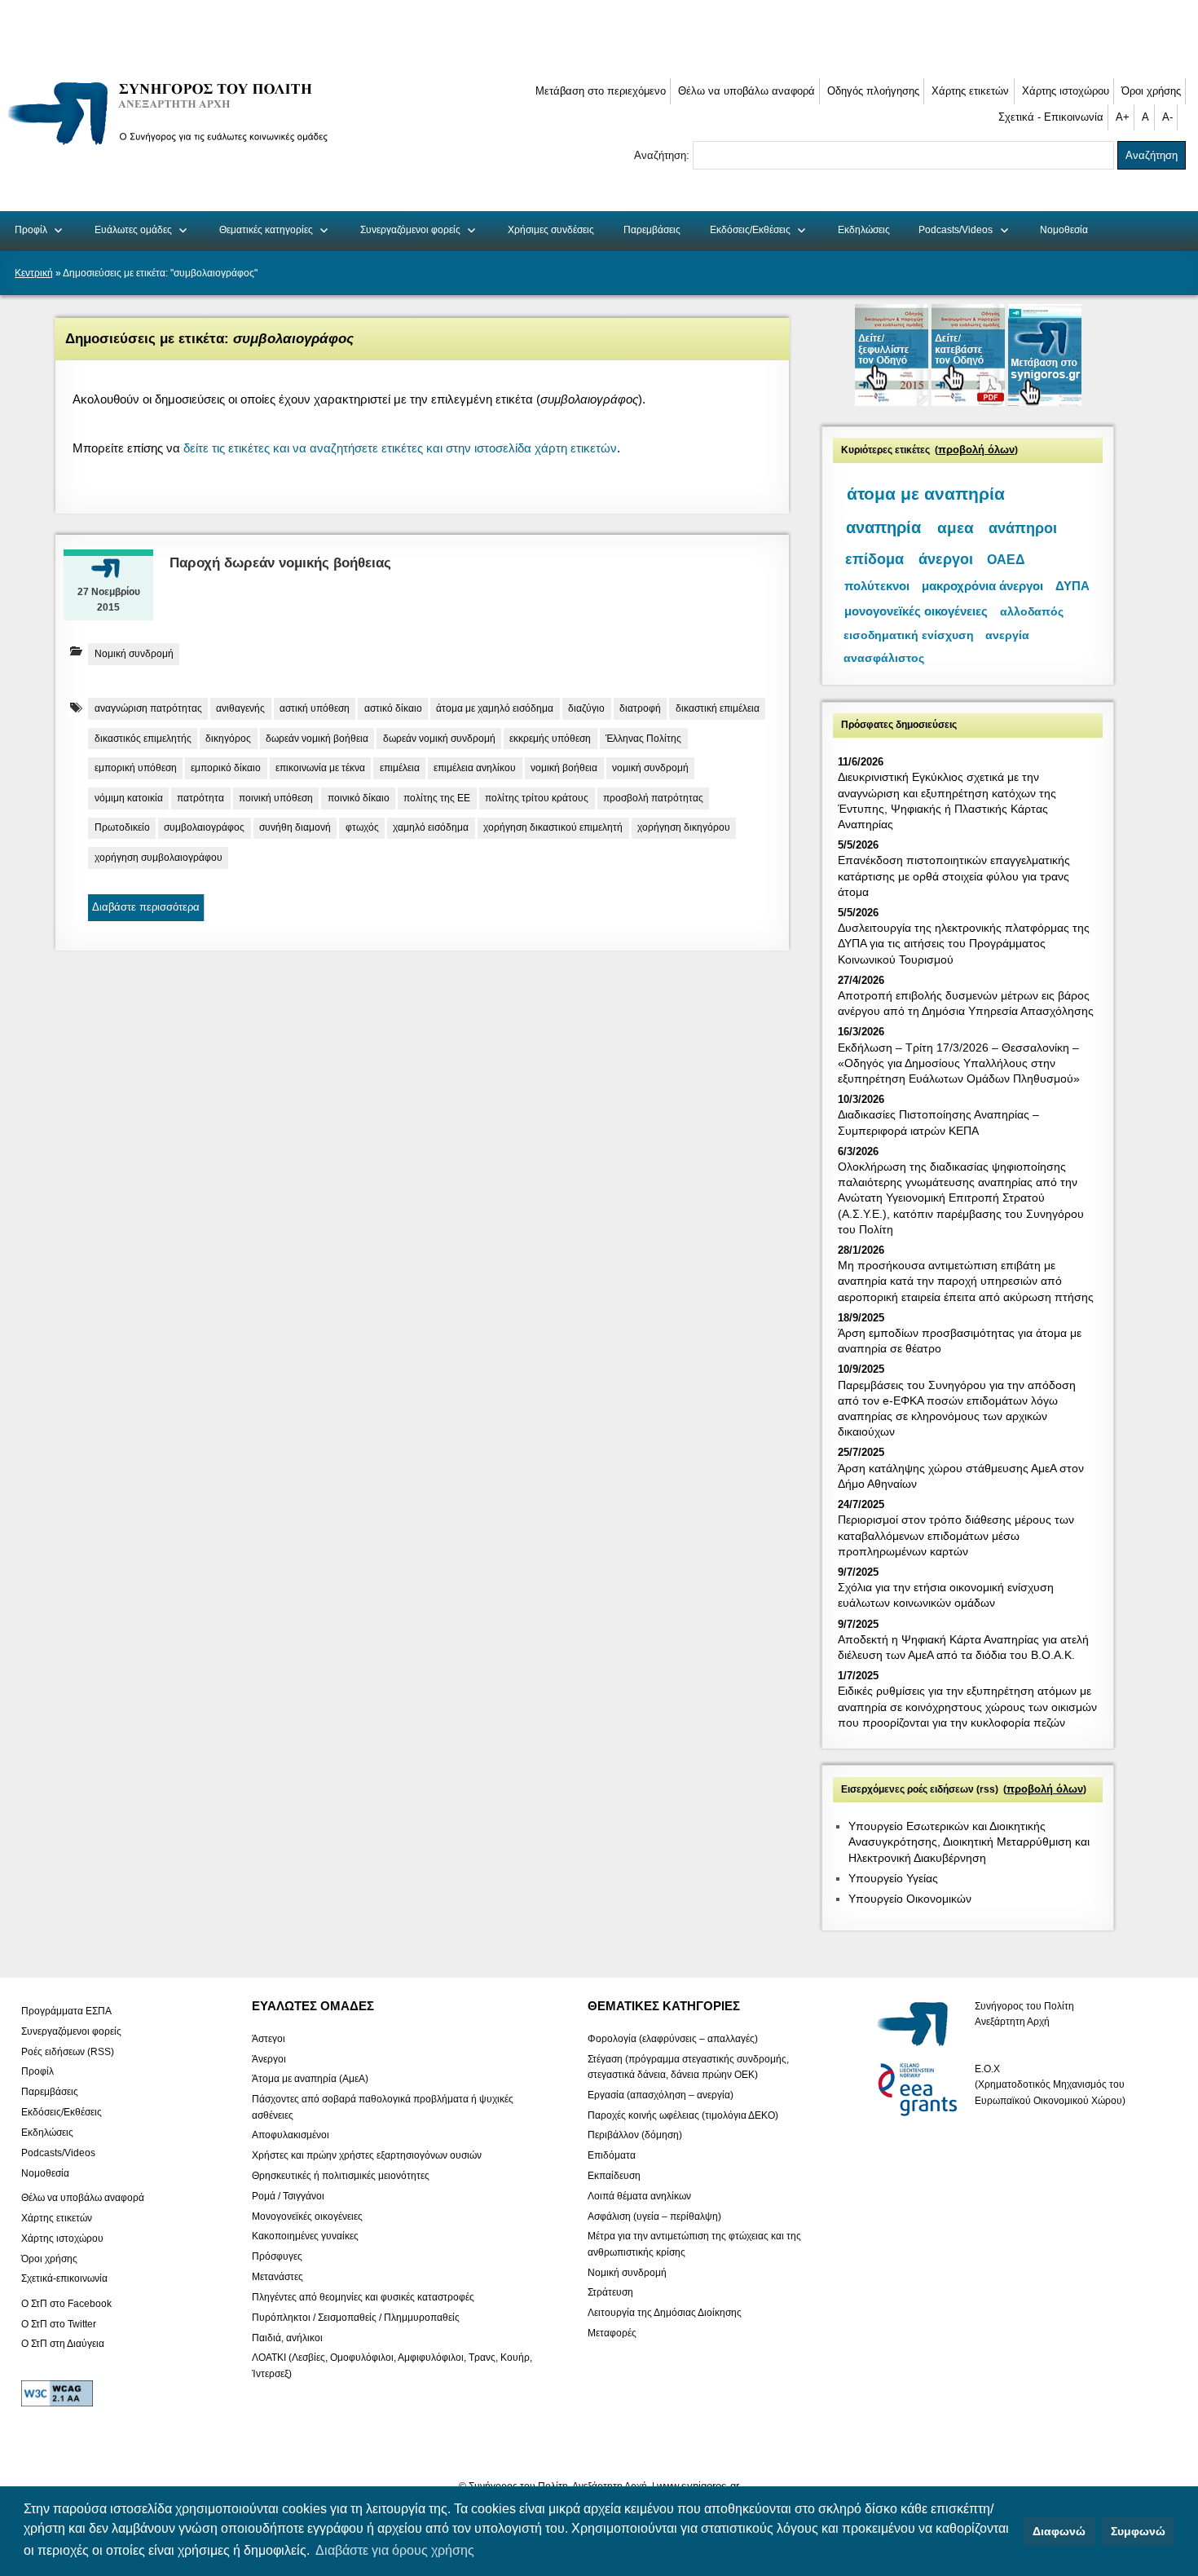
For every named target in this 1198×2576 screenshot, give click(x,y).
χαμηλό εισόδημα (431, 827)
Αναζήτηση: (663, 155)
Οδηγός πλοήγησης (873, 91)
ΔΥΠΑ (1072, 586)
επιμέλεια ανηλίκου (475, 768)
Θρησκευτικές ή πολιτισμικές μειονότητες (341, 2176)
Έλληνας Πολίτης (643, 739)
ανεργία (1007, 635)
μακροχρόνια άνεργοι (982, 586)
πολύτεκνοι (877, 586)
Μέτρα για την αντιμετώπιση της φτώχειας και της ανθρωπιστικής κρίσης (694, 2244)
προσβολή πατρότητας (653, 798)
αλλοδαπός (1032, 611)
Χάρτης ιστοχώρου (1066, 91)
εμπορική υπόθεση (136, 768)
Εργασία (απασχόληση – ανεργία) (661, 2094)
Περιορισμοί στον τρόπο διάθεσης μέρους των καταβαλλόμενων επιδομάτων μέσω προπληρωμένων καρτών (956, 1535)
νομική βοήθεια (564, 768)
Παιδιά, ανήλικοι (287, 2337)
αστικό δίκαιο (393, 708)
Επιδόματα (612, 2155)
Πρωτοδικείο (122, 827)
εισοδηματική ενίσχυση (909, 635)
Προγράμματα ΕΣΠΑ (66, 2011)
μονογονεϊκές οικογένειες (916, 611)
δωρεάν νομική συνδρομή (439, 739)
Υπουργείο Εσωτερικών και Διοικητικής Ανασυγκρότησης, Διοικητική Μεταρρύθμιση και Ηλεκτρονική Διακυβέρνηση (969, 1842)
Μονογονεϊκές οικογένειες (307, 2216)
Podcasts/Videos (956, 230)
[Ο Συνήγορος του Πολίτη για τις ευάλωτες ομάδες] (173, 148)
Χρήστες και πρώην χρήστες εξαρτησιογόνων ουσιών (367, 2155)
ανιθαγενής (240, 708)
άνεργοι (946, 559)
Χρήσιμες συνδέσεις (551, 230)
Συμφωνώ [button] (1138, 2531)
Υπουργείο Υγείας (893, 1878)
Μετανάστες (277, 2277)
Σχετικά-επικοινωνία (64, 2278)
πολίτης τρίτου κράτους (537, 798)
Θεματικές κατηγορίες (266, 230)
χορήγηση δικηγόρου (684, 827)
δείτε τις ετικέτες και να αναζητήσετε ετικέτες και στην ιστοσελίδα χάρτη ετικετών (400, 448)
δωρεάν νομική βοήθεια (317, 739)
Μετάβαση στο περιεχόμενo (601, 91)
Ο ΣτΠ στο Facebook (66, 2303)
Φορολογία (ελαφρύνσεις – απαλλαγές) (673, 2038)
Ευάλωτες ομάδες (133, 230)
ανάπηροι (1023, 528)
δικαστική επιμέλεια (718, 708)
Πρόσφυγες (277, 2256)
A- (1167, 117)
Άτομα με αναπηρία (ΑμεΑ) (310, 2079)
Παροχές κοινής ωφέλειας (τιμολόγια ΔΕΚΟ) (683, 2115)
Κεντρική (34, 273)
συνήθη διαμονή (295, 827)
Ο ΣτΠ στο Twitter (59, 2323)
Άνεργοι (269, 2058)
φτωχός (362, 827)
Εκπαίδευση (614, 2176)
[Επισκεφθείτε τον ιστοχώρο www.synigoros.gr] (1045, 402)
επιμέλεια (400, 768)
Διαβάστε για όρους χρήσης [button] (395, 2550)
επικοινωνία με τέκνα (320, 768)
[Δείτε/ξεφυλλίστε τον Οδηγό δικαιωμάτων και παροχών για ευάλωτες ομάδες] (893, 402)
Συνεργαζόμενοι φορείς (410, 230)
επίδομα (874, 559)
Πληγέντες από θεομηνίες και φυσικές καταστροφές (363, 2297)
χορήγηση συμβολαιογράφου (159, 858)
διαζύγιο (586, 708)
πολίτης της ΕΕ (437, 798)
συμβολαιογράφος (204, 827)
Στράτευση (610, 2292)
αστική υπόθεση (315, 708)
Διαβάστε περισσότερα (146, 907)
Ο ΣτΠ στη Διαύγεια (63, 2344)
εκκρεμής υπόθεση (550, 739)
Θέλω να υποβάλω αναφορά (747, 91)
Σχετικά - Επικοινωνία (1051, 117)
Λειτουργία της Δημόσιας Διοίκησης (665, 2313)
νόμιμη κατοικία (129, 798)
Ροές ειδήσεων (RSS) (68, 2051)
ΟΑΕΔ (1006, 560)
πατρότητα (200, 798)
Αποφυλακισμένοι (291, 2135)
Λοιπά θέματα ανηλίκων (639, 2195)
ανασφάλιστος (884, 658)
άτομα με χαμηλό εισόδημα (495, 708)
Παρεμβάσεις (652, 230)
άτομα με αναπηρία (926, 494)
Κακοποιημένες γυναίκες (305, 2236)
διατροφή (640, 708)
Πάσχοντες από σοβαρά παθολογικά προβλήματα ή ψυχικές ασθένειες (383, 2107)
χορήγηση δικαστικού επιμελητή (553, 827)
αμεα (956, 528)
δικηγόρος (228, 739)
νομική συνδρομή (650, 768)
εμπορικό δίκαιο (226, 768)
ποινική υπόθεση (276, 798)
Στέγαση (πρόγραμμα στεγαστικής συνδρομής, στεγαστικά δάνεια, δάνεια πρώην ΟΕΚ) (688, 2066)
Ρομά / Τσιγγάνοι (288, 2195)
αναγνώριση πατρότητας (148, 708)
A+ (1123, 117)
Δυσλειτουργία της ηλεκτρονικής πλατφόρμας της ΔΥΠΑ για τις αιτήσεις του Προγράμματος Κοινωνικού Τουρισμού (964, 943)
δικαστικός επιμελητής (143, 739)
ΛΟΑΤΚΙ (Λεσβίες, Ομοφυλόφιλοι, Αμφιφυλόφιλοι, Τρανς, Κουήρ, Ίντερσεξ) (392, 2365)
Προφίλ (31, 230)
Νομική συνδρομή (134, 654)
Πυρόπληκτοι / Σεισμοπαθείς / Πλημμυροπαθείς (356, 2317)
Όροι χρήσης (1151, 91)
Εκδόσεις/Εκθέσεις (750, 230)
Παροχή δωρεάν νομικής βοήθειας (280, 563)
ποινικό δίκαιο (359, 798)
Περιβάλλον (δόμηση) (635, 2135)
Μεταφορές (612, 2333)
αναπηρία (883, 527)
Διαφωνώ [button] (1059, 2531)
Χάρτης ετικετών (970, 91)
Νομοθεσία (1064, 230)
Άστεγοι (269, 2038)
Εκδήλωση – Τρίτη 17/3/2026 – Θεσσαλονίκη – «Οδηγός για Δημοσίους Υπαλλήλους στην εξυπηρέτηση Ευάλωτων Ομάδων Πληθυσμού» (959, 1063)
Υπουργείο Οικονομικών (910, 1899)
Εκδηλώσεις (864, 230)
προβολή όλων (976, 450)
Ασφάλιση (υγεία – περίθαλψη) (654, 2216)
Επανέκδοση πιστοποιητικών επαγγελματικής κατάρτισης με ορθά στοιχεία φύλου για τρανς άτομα (954, 876)
